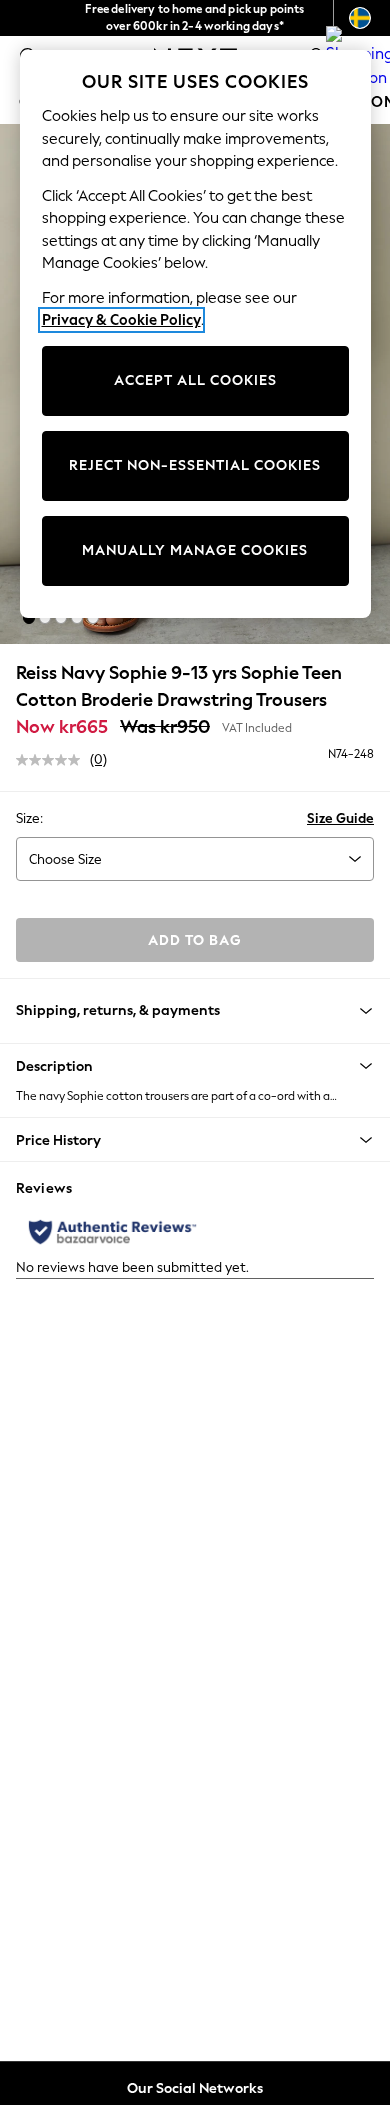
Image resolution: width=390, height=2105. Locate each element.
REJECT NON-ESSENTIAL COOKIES (195, 465)
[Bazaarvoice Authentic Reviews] (112, 1232)
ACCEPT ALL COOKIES (195, 380)
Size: (29, 818)
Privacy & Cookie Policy (121, 320)
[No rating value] (53, 760)
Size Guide (340, 818)
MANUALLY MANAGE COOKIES (195, 550)
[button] (29, 618)
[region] (195, 334)
